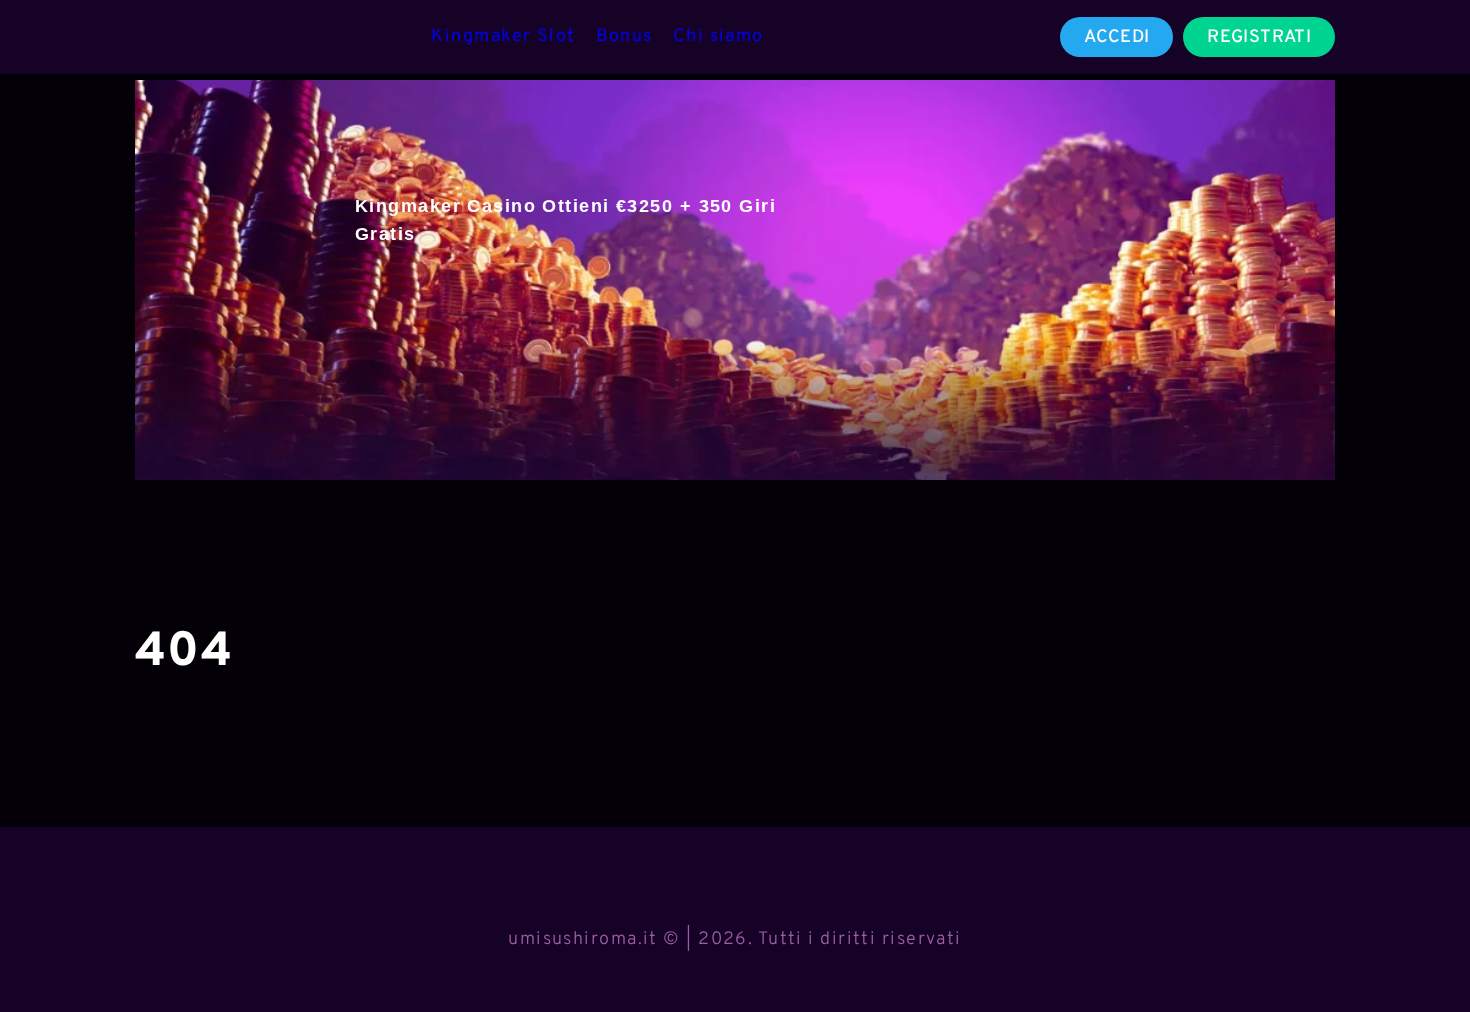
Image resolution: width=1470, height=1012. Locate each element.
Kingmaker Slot (503, 36)
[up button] (1419, 945)
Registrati (1259, 37)
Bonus (624, 36)
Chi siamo (718, 36)
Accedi (1116, 37)
